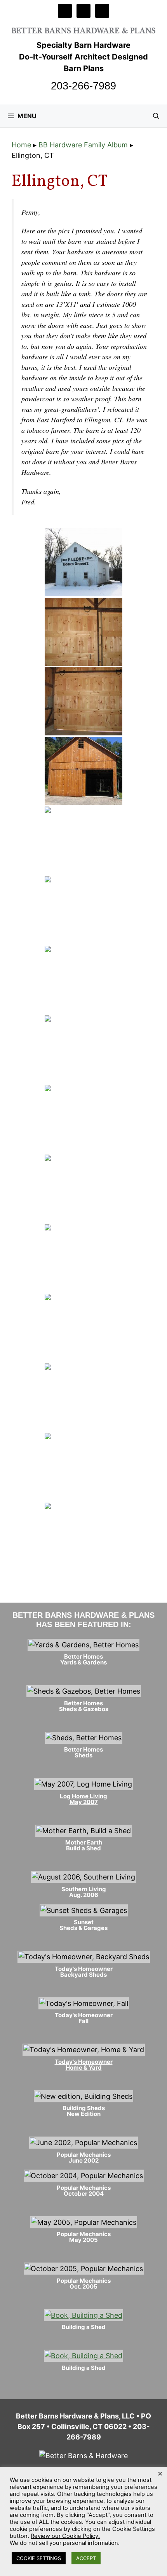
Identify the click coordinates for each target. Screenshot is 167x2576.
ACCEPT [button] (86, 2558)
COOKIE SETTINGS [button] (39, 2558)
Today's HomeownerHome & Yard (84, 2065)
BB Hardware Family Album (83, 145)
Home (21, 145)
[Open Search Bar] (156, 116)
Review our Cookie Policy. (65, 2536)
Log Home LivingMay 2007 (83, 1799)
